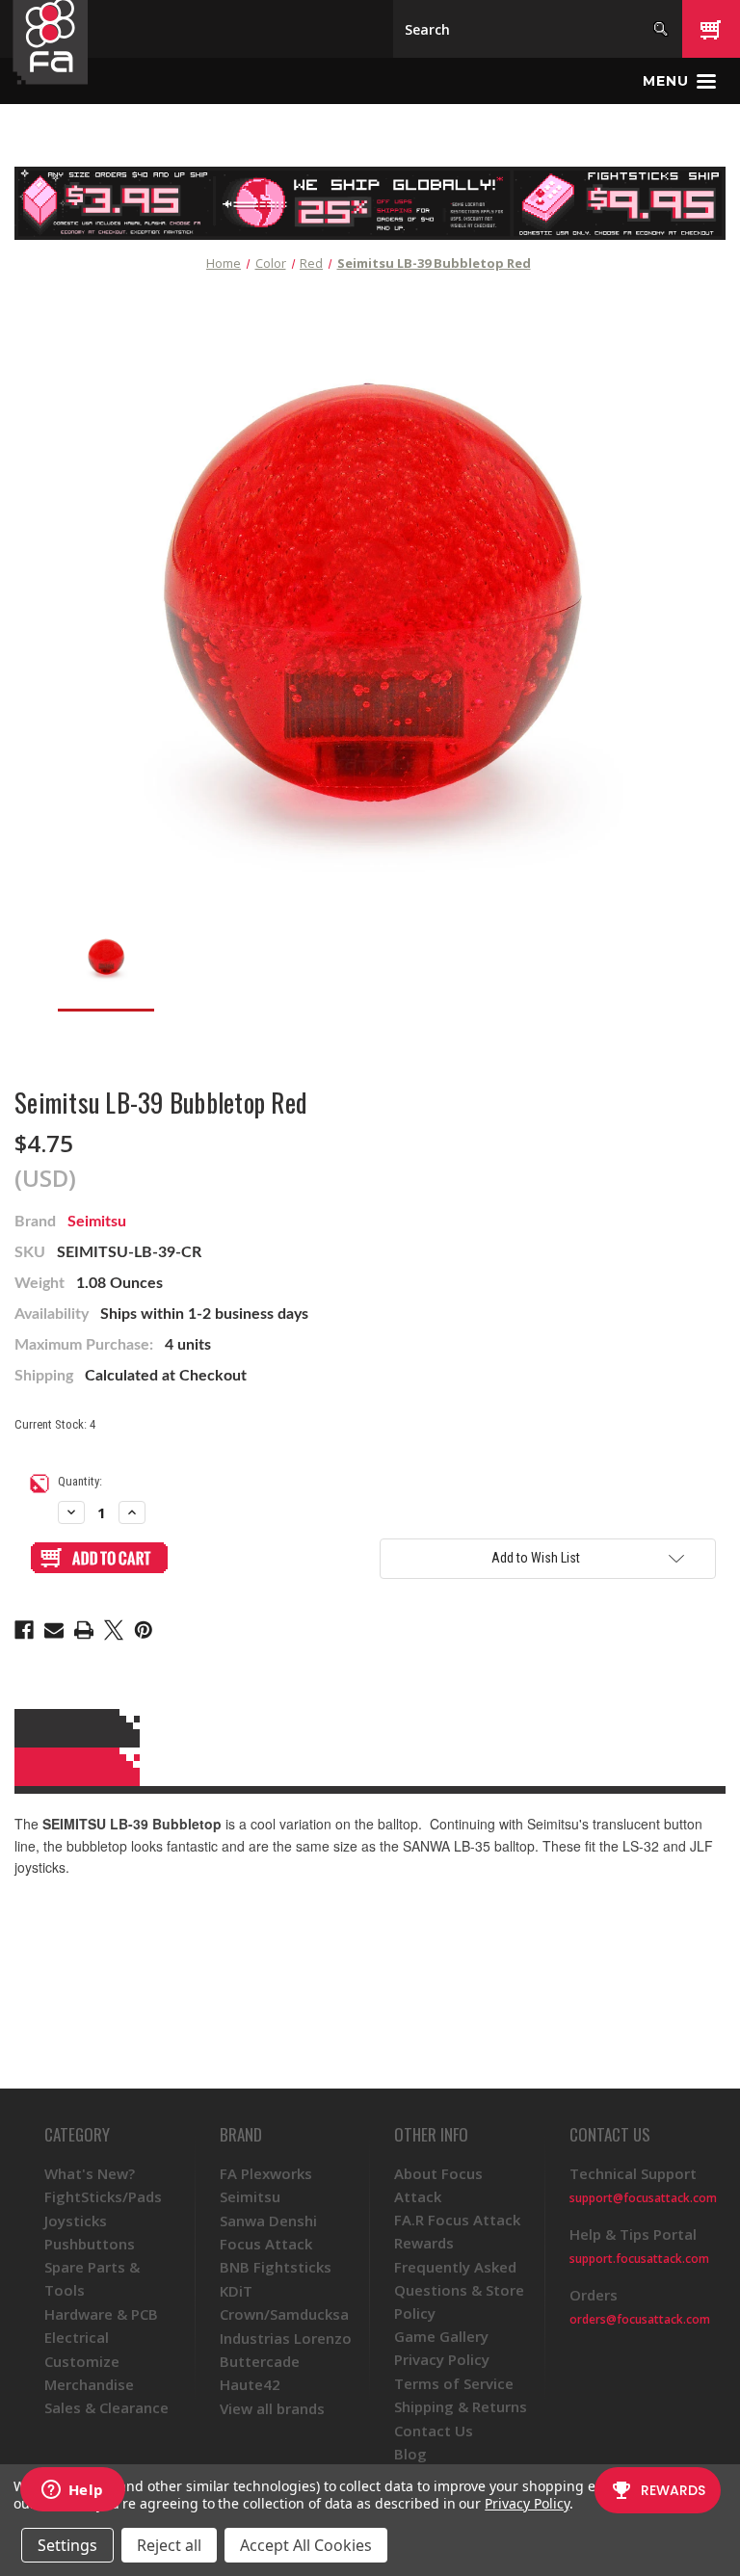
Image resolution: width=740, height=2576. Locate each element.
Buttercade (260, 2361)
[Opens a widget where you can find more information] (72, 2491)
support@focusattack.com (643, 2198)
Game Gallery (441, 2336)
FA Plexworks (266, 2173)
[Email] (54, 1630)
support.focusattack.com (639, 2259)
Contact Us (434, 2431)
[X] (114, 1630)
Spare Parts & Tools (92, 2278)
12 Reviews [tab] (367, 1767)
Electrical (77, 2337)
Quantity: (80, 1481)
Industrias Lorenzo (286, 2338)
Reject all (169, 2545)
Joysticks (76, 2221)
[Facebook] (24, 1630)
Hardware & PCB (101, 2314)
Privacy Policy (442, 2359)
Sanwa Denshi (268, 2221)
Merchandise (89, 2384)
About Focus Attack (438, 2185)
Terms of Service (454, 2383)
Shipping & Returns (461, 2406)
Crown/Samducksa (284, 2314)
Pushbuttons (90, 2244)
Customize (82, 2361)
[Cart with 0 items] (711, 29)
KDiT (236, 2291)
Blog (410, 2454)
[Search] (661, 29)
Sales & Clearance (106, 2407)
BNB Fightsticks (276, 2267)
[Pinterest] (144, 1630)
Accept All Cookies (306, 2545)
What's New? (90, 2173)
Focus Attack (266, 2244)
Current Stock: (55, 1424)
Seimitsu (97, 1222)
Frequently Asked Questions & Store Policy (459, 2290)
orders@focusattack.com (640, 2319)
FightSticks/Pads (103, 2196)
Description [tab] (367, 1728)
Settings (67, 2545)
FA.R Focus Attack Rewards (457, 2231)
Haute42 (250, 2384)
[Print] (84, 1630)
